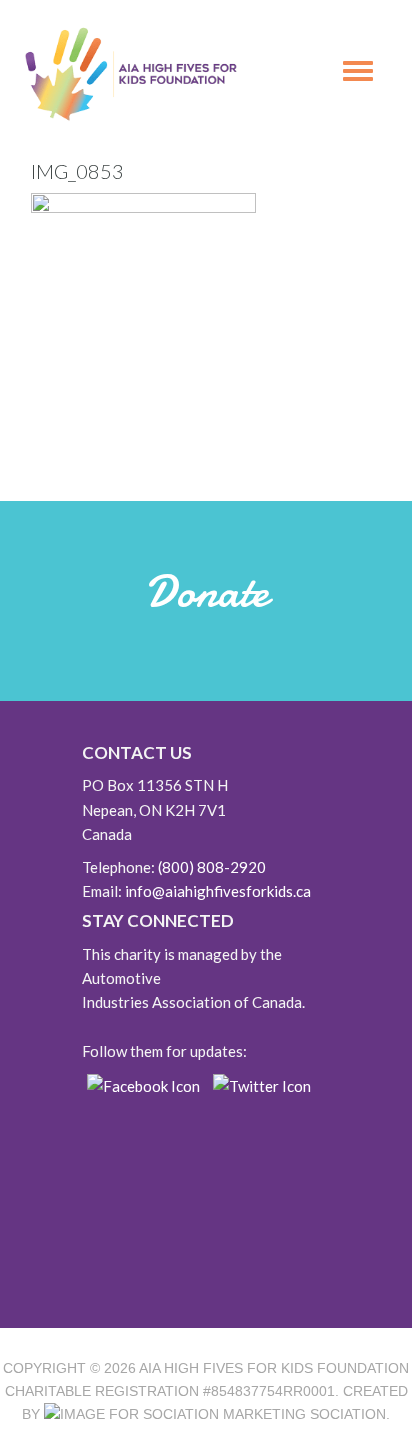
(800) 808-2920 (212, 867)
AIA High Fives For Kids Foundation (274, 1368)
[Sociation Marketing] (175, 1414)
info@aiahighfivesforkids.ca (218, 891)
